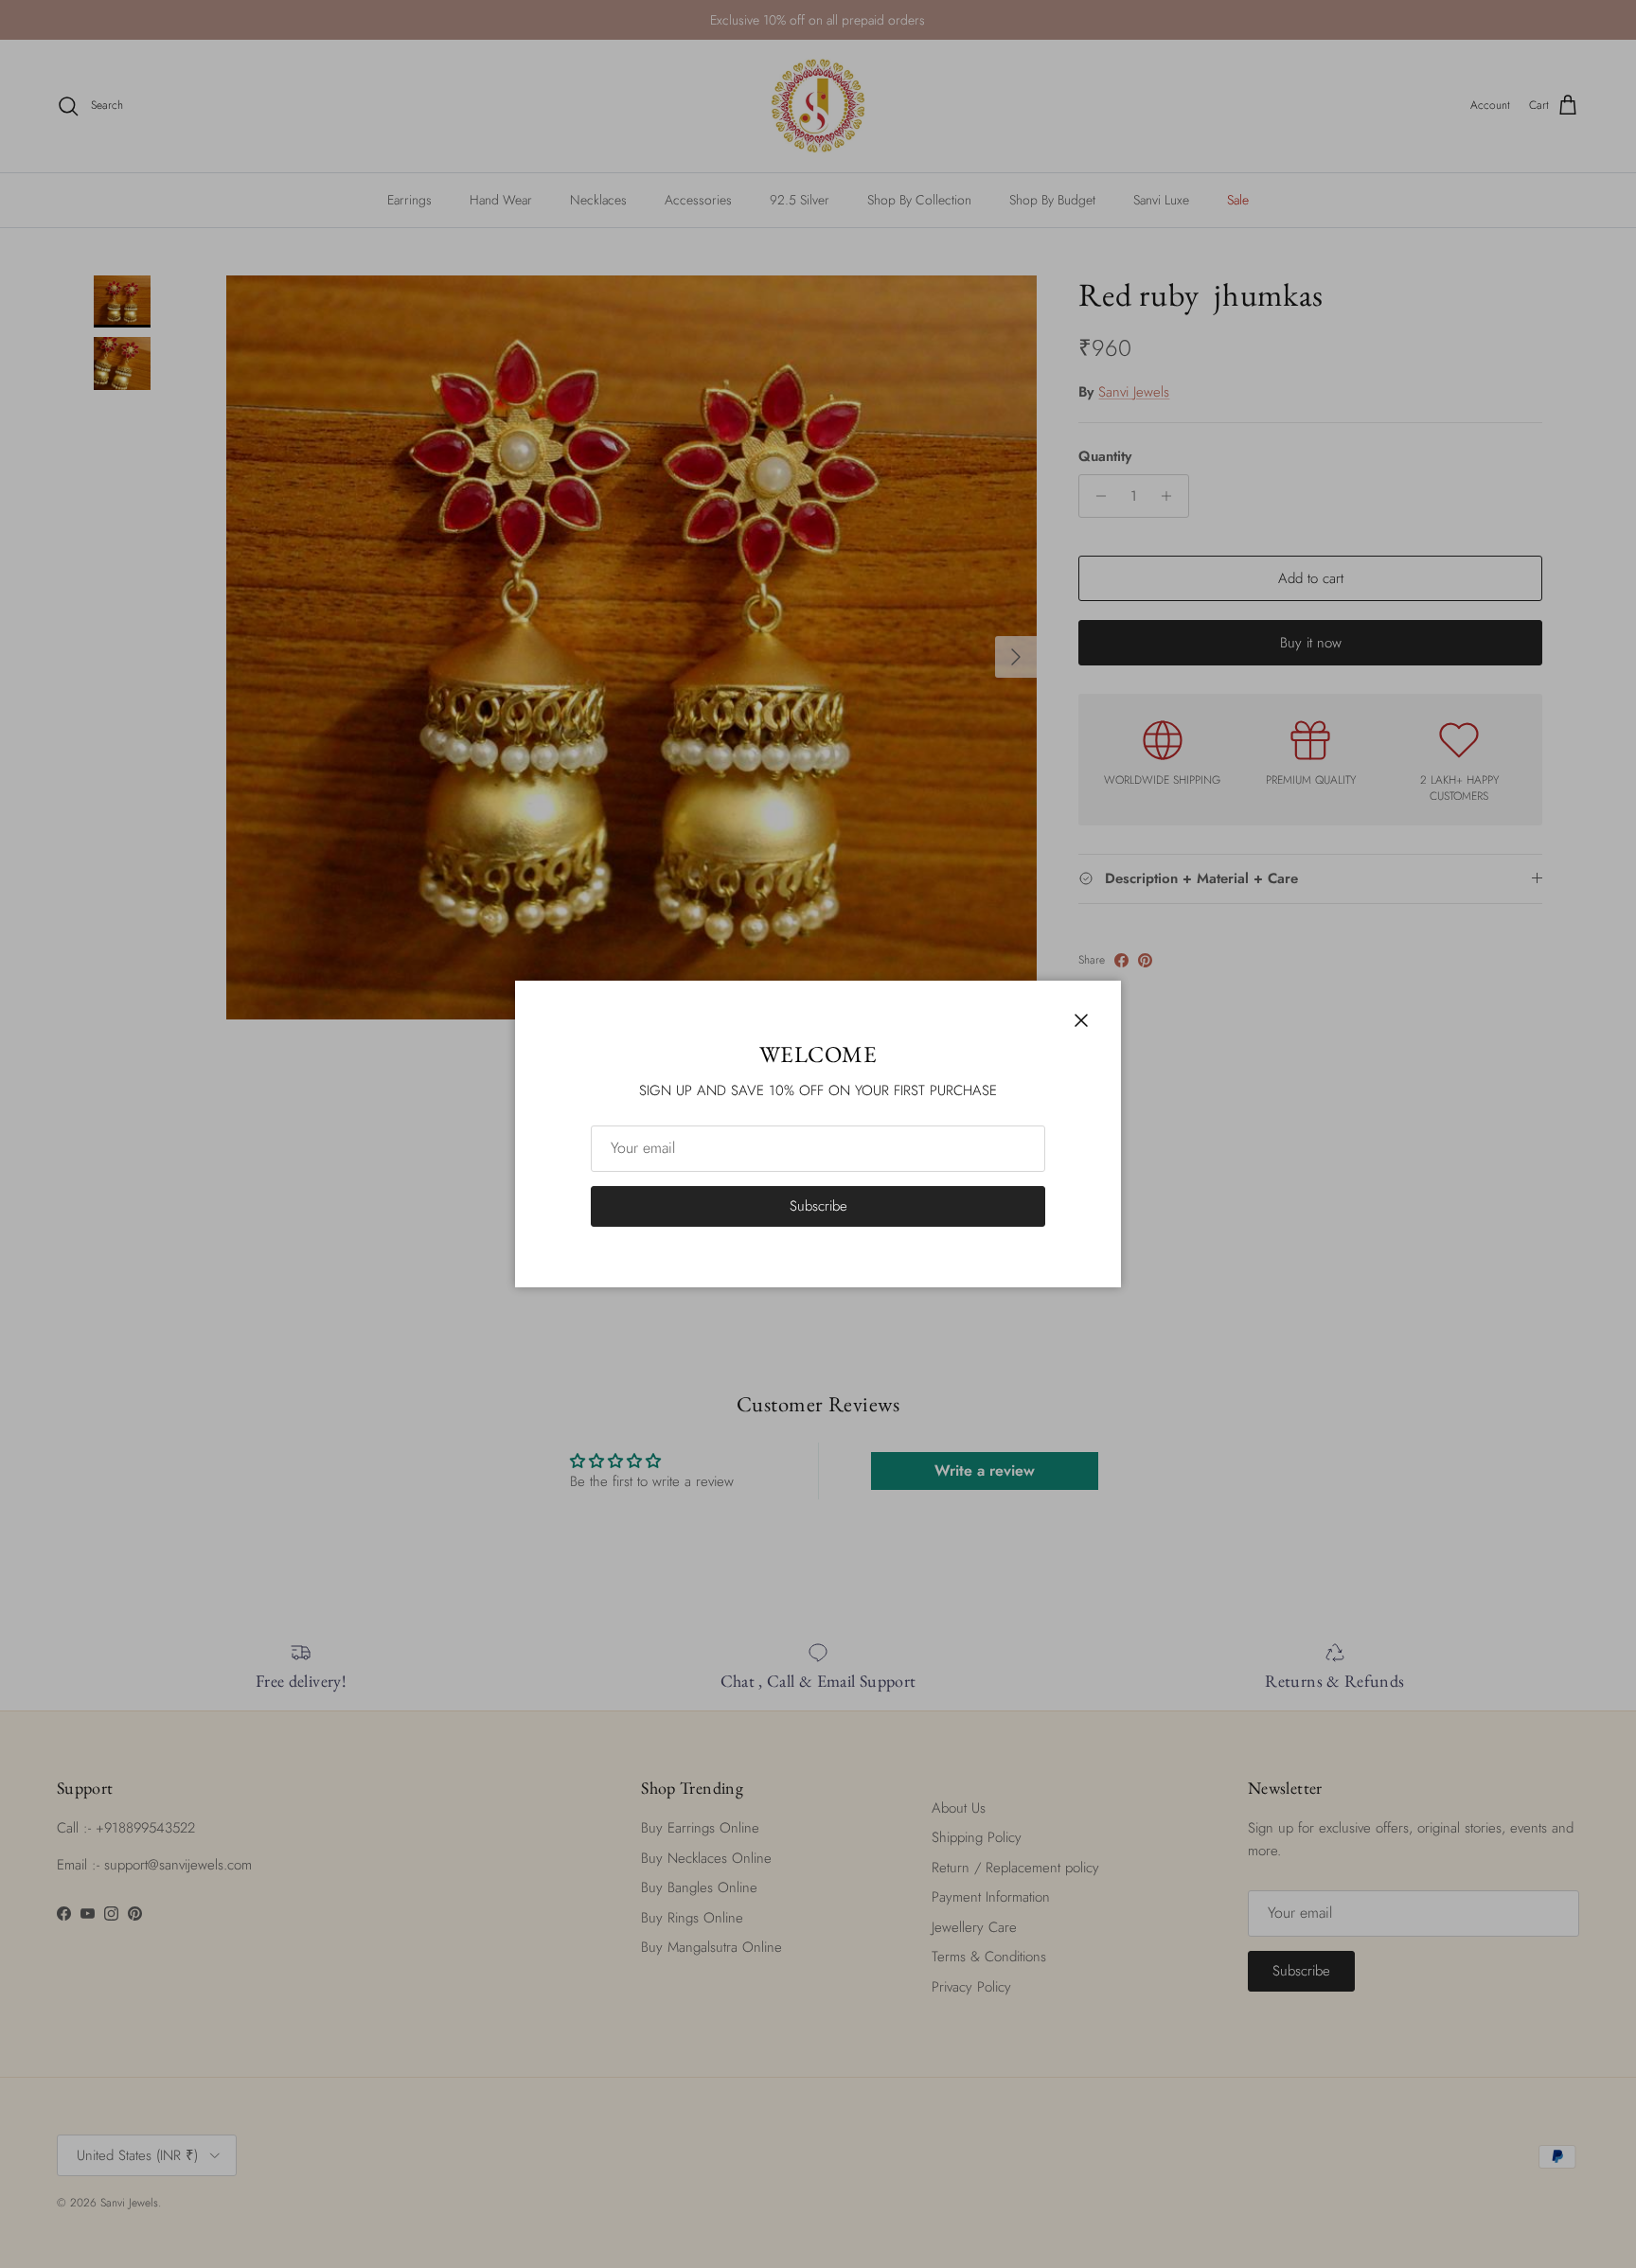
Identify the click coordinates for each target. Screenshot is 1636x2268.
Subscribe (818, 1206)
